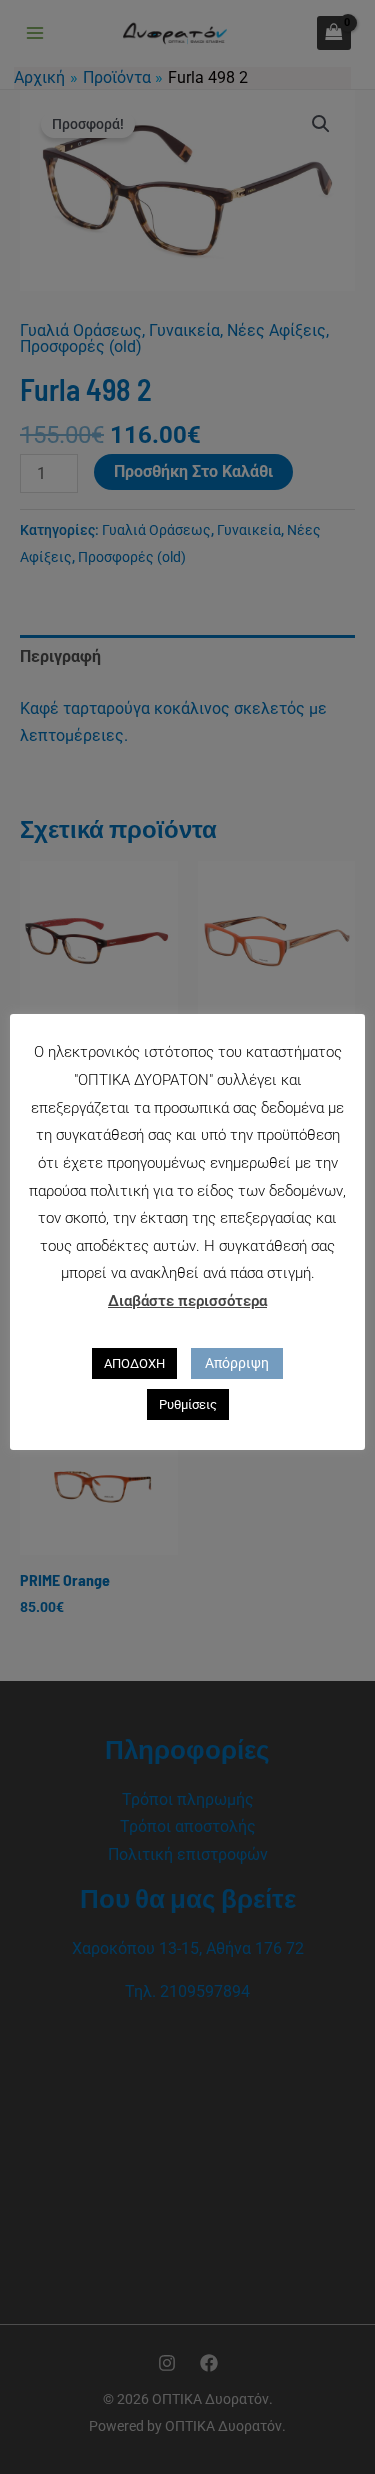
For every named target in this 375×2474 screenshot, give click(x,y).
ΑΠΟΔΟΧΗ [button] (134, 1363)
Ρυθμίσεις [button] (188, 1404)
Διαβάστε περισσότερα (187, 1301)
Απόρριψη (237, 1363)
